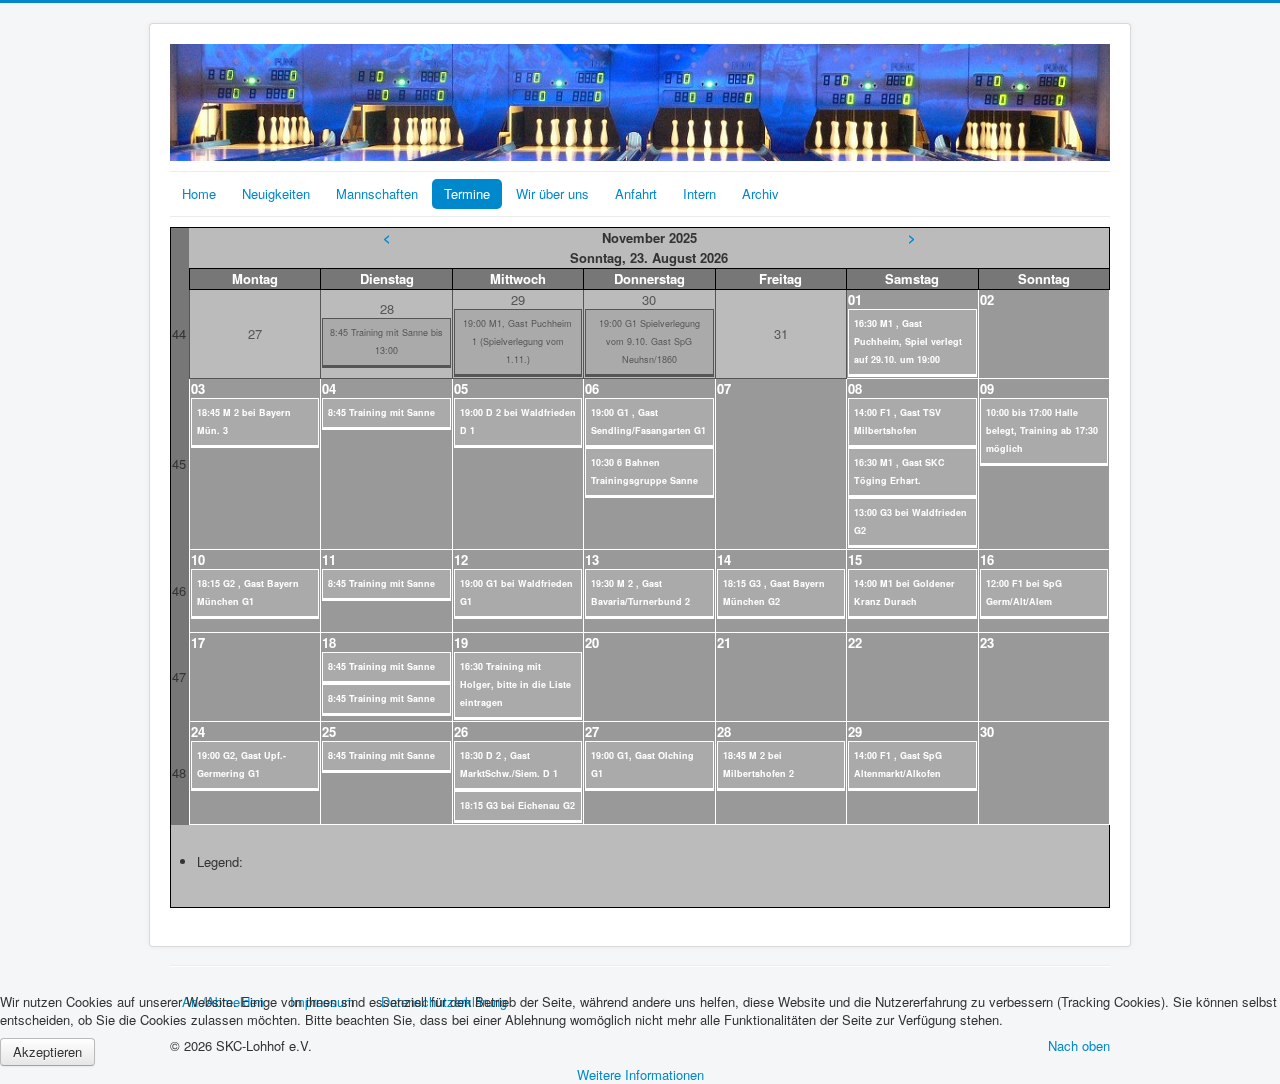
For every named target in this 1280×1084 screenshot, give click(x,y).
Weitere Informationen (640, 1074)
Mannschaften (377, 193)
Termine (467, 193)
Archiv (760, 193)
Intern (699, 193)
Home (199, 193)
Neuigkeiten (276, 193)
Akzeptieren (47, 1051)
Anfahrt (636, 193)
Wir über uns (552, 193)
